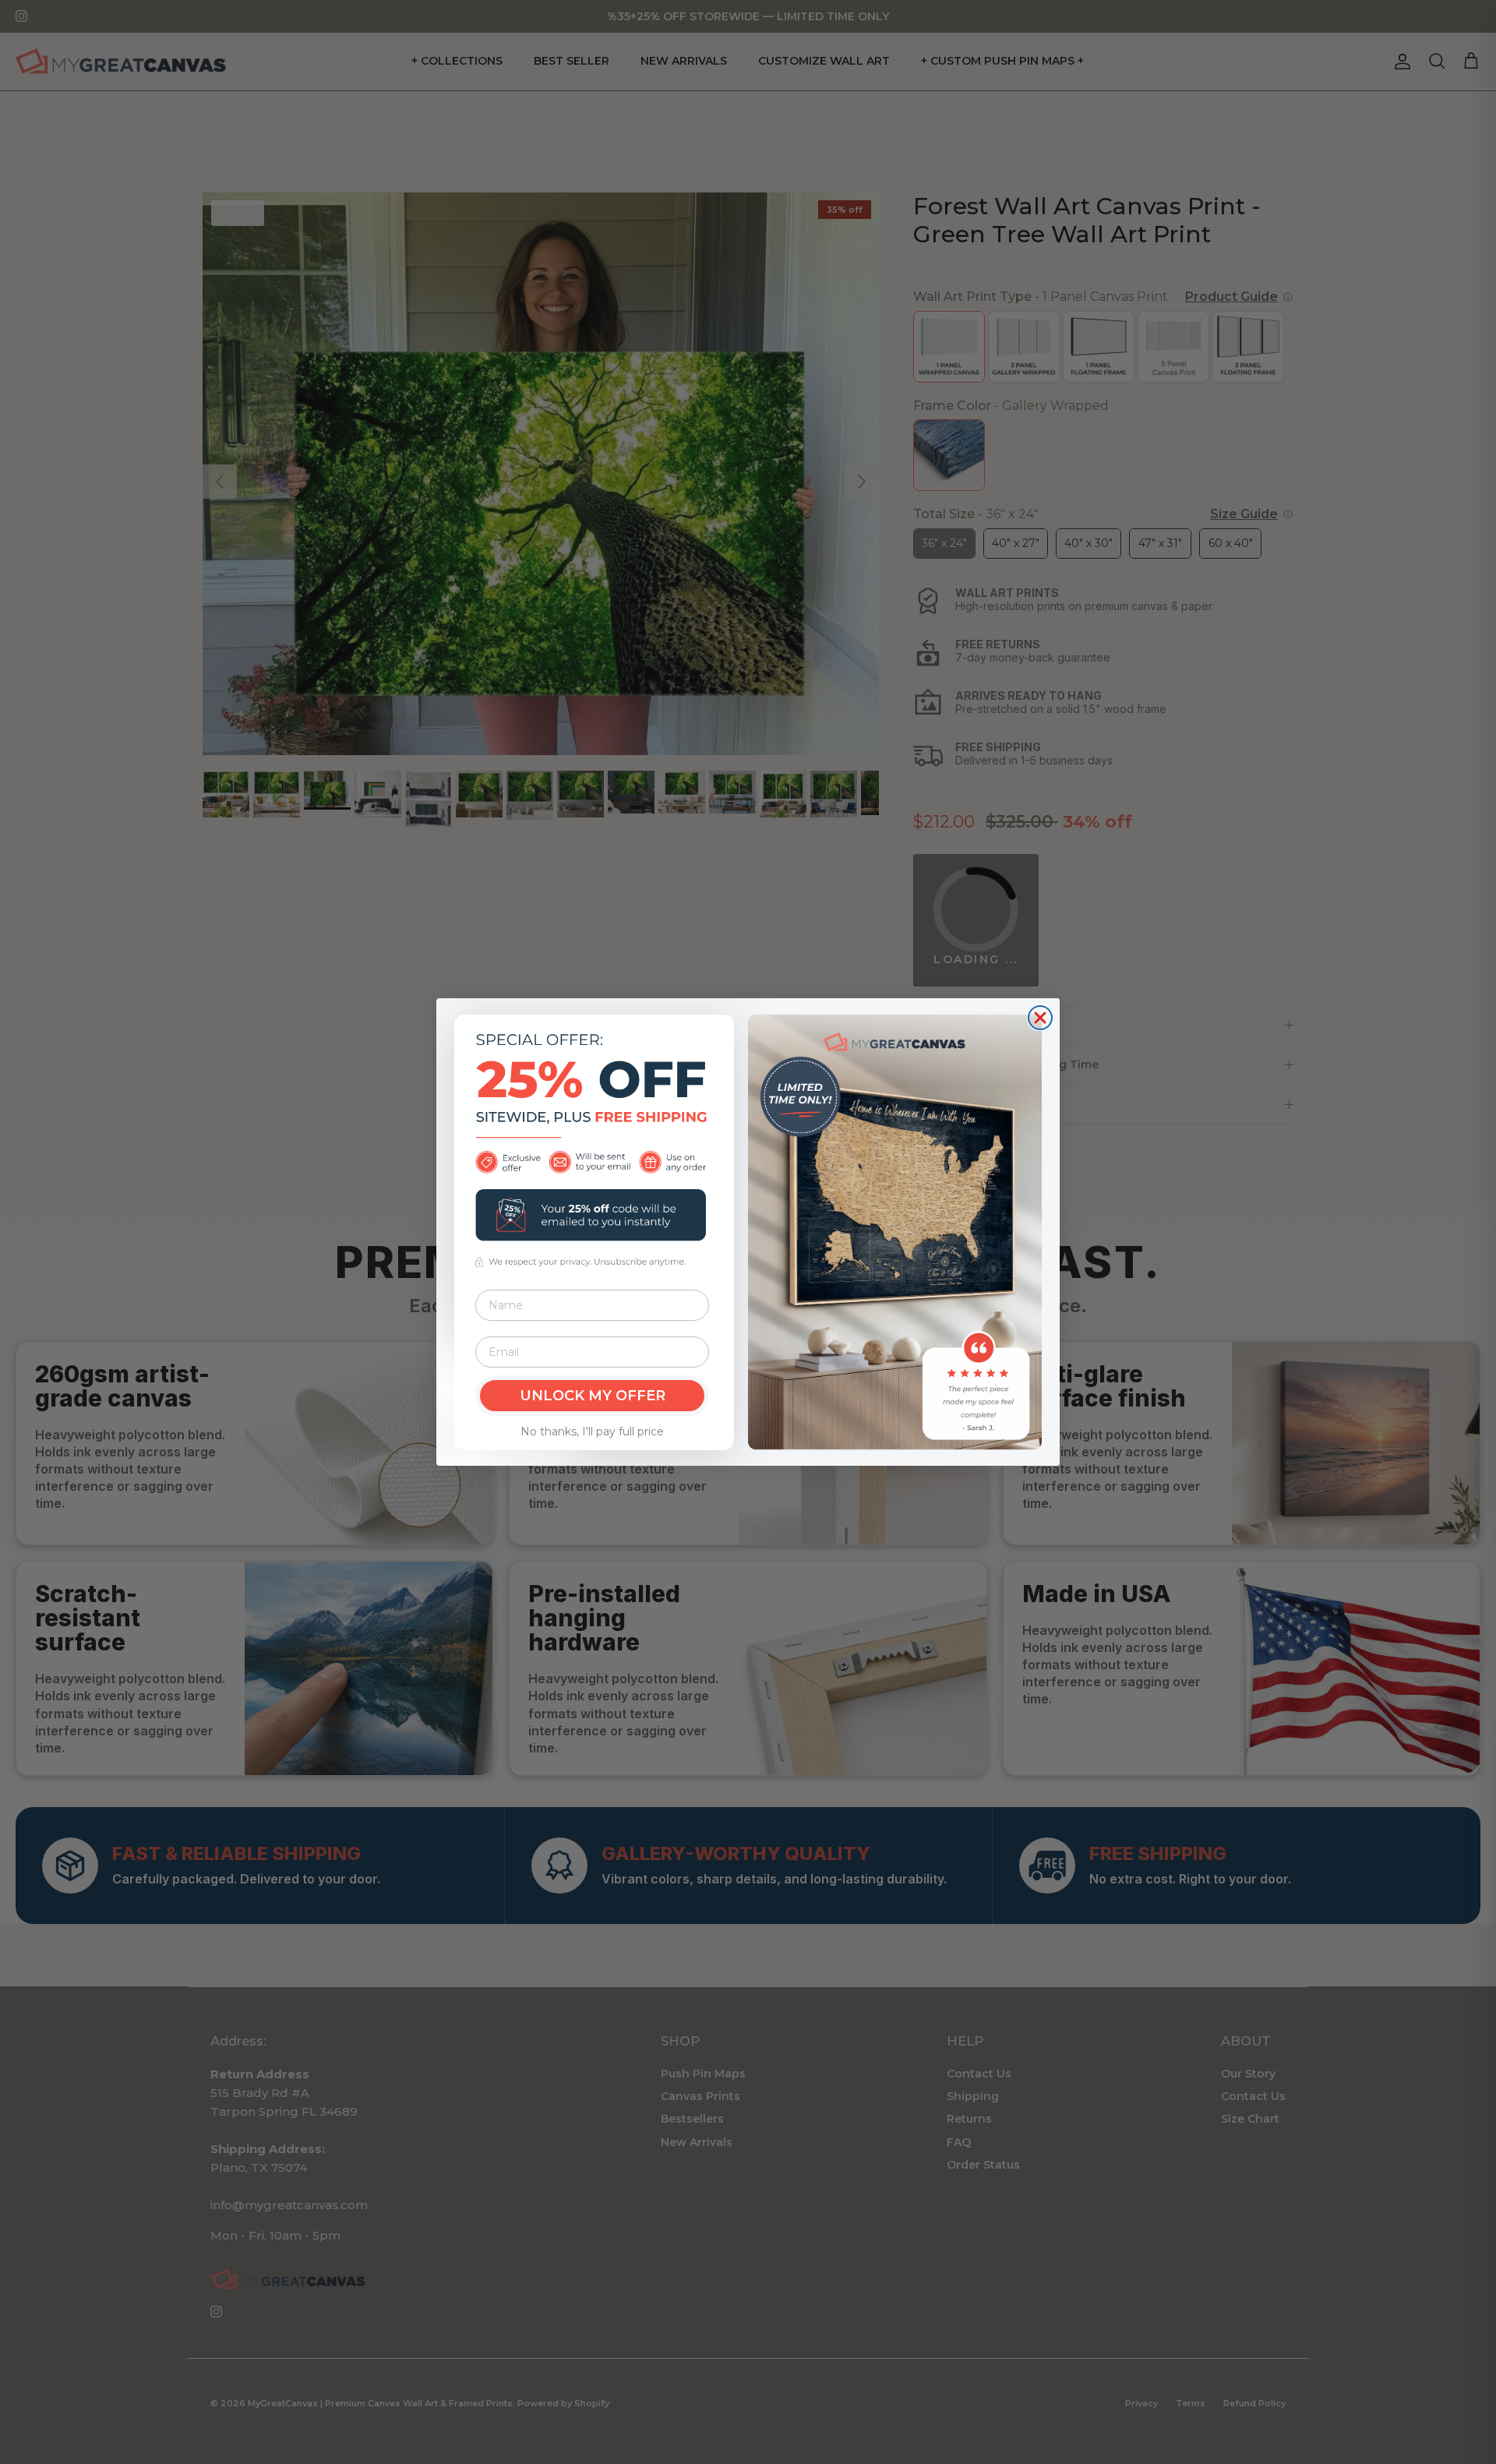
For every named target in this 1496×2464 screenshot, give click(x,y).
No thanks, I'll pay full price (592, 1431)
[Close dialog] (1040, 1018)
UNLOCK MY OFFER (593, 1396)
